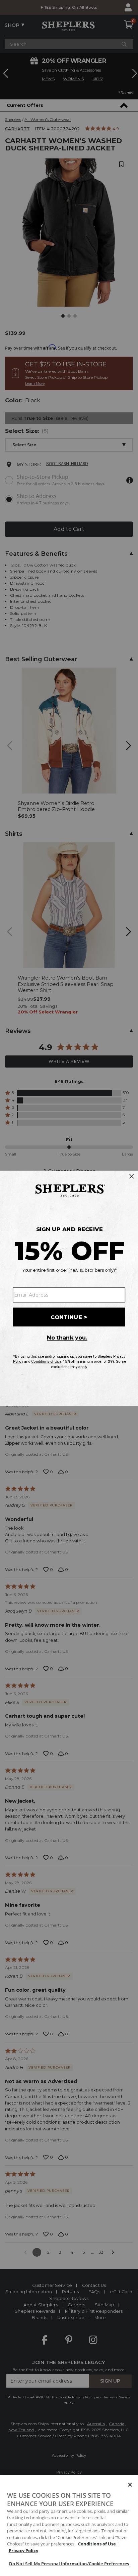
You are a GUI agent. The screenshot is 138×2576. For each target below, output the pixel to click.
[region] (69, 2526)
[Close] (130, 2485)
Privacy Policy (23, 2550)
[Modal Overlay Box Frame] (69, 1288)
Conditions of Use (97, 2544)
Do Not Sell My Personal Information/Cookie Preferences (69, 2564)
